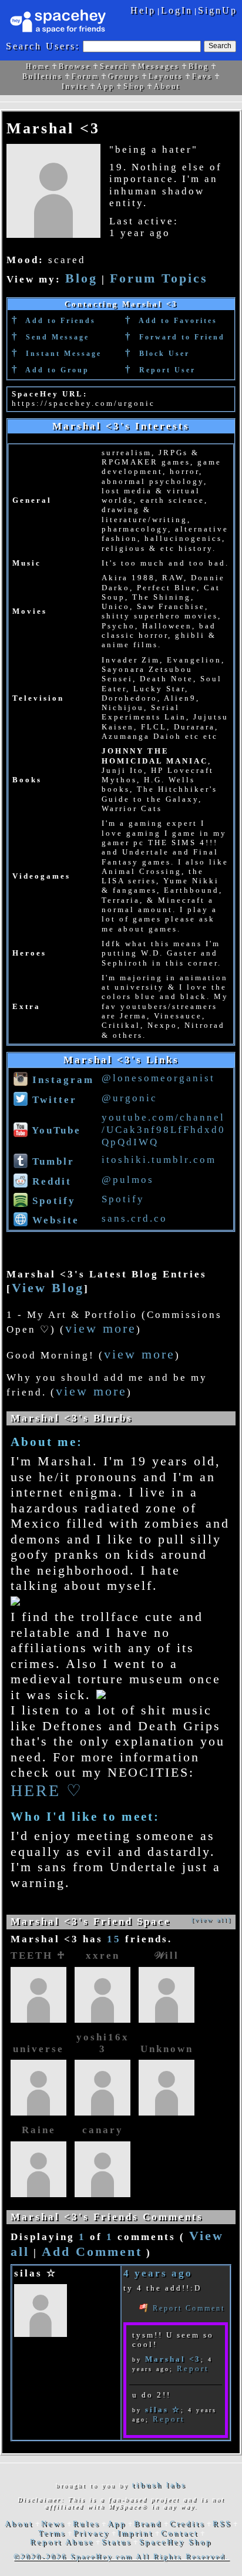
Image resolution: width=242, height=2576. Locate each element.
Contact (180, 2533)
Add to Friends (59, 321)
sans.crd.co (135, 1218)
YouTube (55, 1130)
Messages (159, 66)
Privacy (92, 2533)
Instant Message (62, 354)
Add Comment (92, 2252)
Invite (75, 86)
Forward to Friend (180, 337)
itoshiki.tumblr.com (159, 1160)
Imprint (135, 2533)
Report (193, 2368)
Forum (85, 76)
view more (101, 1329)
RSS (222, 2524)
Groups (124, 76)
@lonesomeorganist (158, 1078)
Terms (52, 2533)
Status (117, 2542)
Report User (166, 370)
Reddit (50, 1181)
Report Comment (187, 2308)
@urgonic (130, 1098)
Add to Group (56, 370)
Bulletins (43, 76)
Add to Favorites (177, 321)
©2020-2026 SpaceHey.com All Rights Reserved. (121, 2557)
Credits (187, 2524)
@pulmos (128, 1180)
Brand (148, 2524)
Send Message (56, 337)
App (106, 86)
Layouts (166, 76)
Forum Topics (159, 278)
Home (38, 66)
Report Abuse (62, 2542)
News (53, 2524)
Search (220, 46)
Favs (202, 76)
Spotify (52, 1201)
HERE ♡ (47, 1790)
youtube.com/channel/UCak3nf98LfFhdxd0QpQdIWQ (164, 1130)
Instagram (61, 1080)
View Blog (48, 1288)
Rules (86, 2524)
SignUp (218, 10)
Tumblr (51, 1161)
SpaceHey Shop (176, 2542)
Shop (134, 86)
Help (143, 10)
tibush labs (159, 2485)
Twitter (53, 1100)
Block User (163, 354)
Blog (199, 66)
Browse (75, 66)
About (167, 86)
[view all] (211, 1920)
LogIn (177, 10)
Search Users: (43, 46)
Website (54, 1220)
